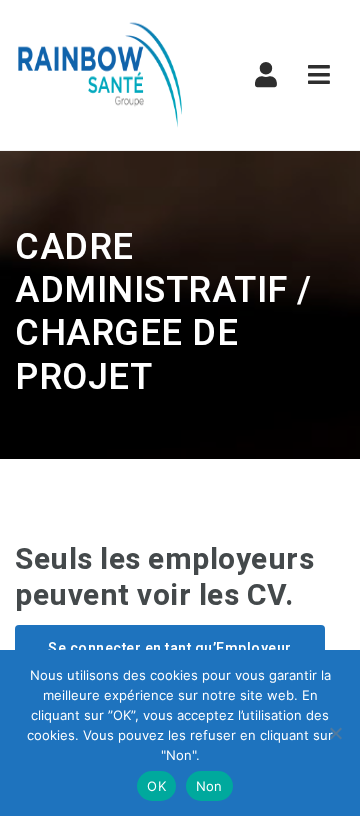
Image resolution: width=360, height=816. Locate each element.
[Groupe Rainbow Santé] (100, 75)
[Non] (335, 733)
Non (209, 786)
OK (156, 786)
